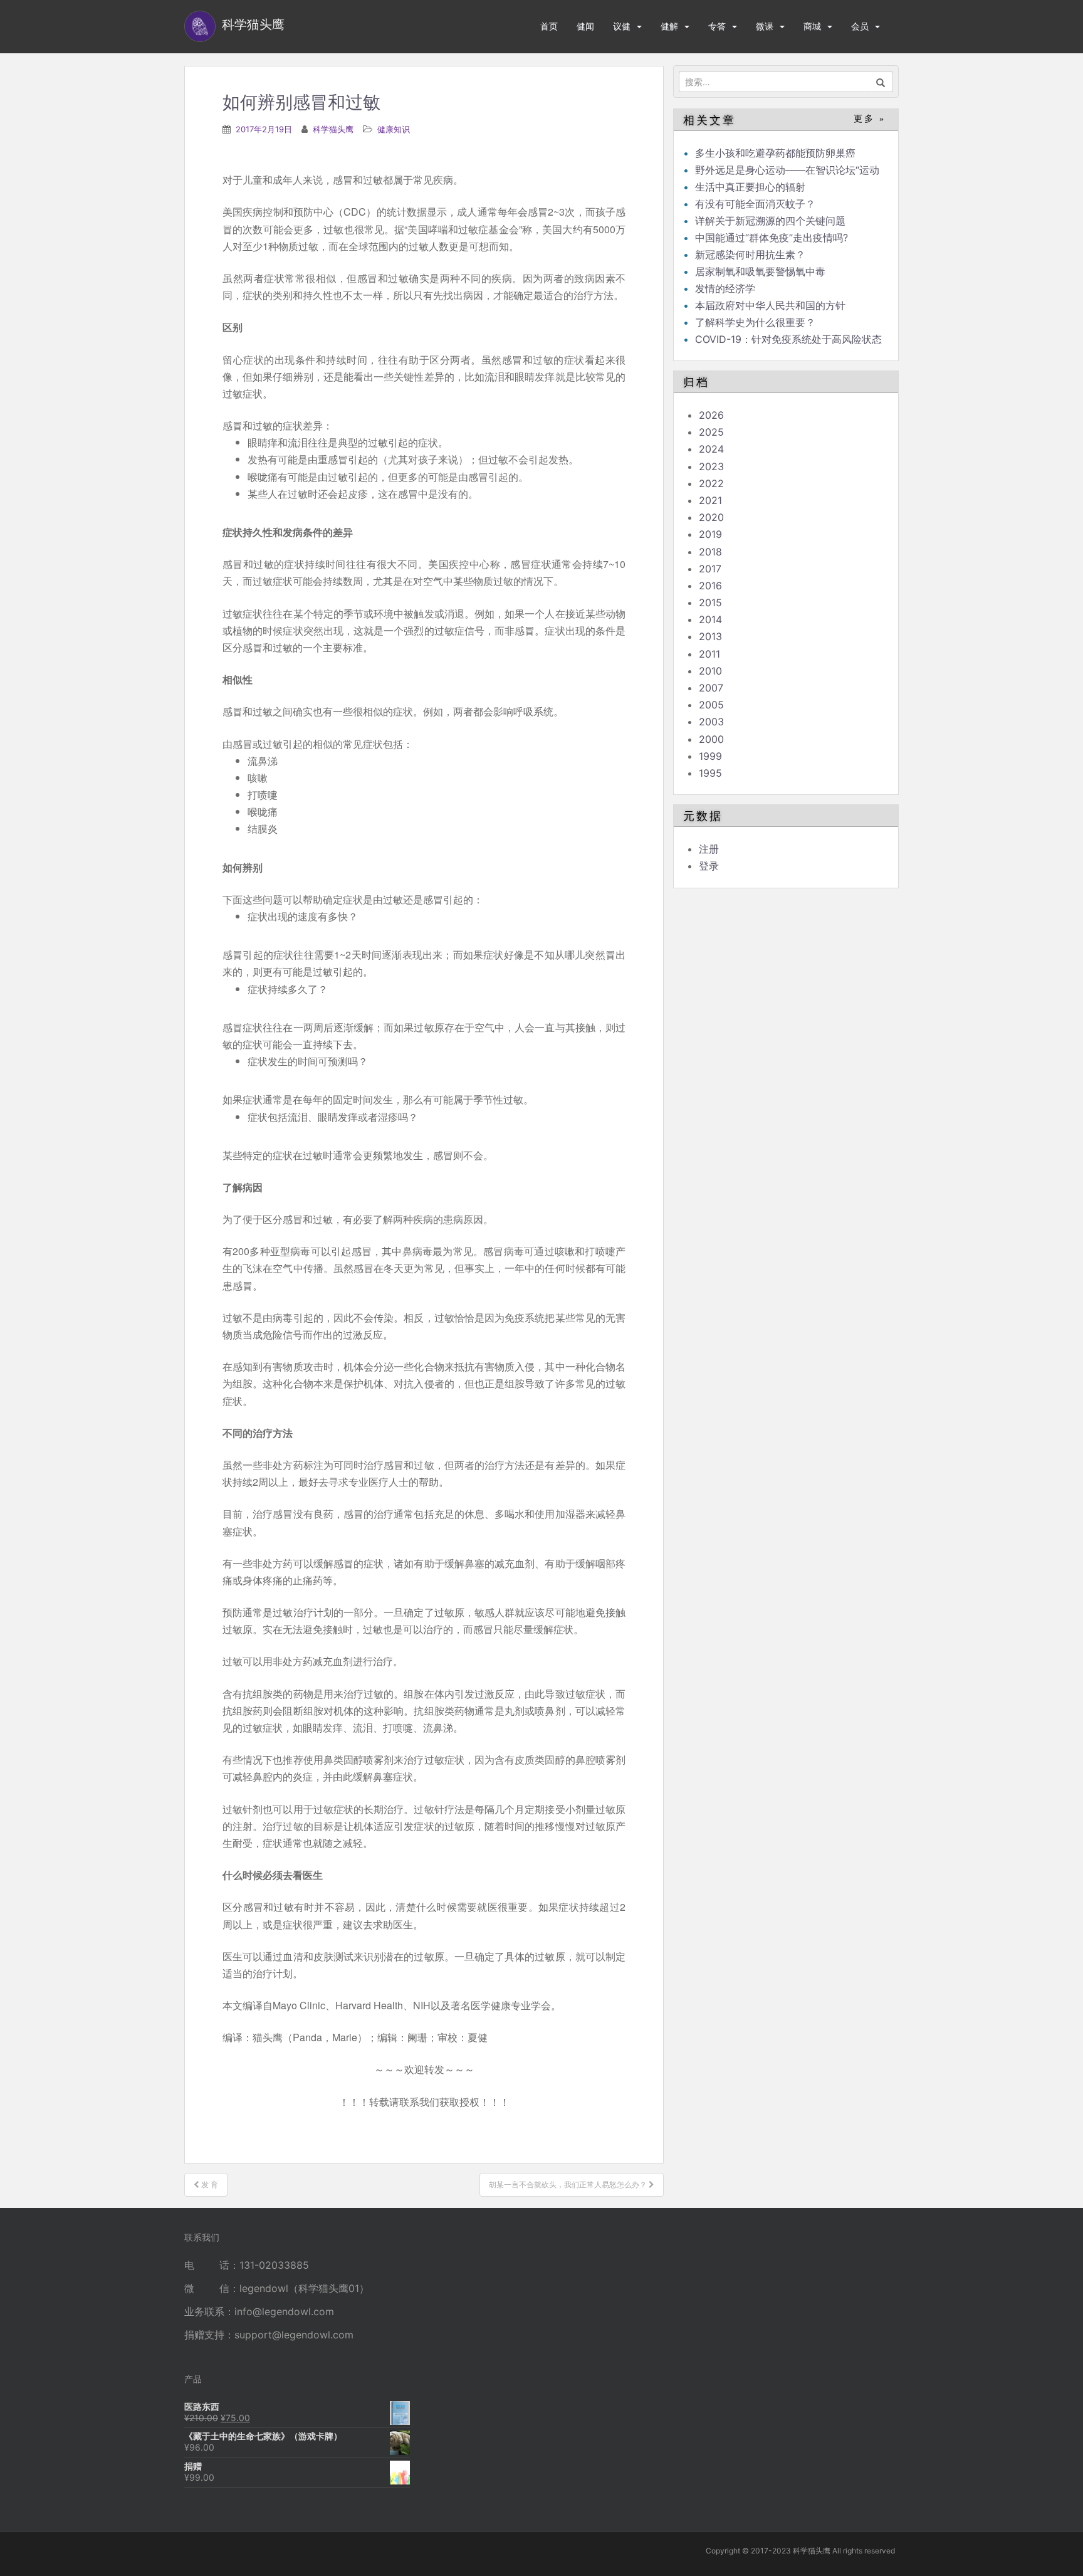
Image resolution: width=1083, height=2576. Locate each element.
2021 (710, 500)
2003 (711, 722)
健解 (669, 26)
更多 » (870, 119)
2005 (711, 705)
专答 (717, 26)
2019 (710, 534)
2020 (711, 517)
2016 (710, 586)
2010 (710, 671)
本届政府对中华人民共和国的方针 (770, 305)
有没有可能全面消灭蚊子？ (755, 204)
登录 (709, 866)
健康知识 (394, 129)
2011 (709, 654)
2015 (710, 602)
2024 (711, 449)
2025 (711, 432)
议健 (622, 26)
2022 (711, 483)
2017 (710, 569)
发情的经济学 (725, 288)
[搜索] (881, 81)
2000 (711, 739)
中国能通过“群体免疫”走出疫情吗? (772, 238)
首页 (549, 26)
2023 (711, 466)
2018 (710, 552)
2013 (710, 636)
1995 (710, 773)
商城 (812, 26)
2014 (710, 619)
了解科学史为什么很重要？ (755, 322)
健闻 (585, 26)
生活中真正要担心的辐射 (750, 187)
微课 (765, 26)
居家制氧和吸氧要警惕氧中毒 (760, 271)
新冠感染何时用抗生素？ (750, 255)
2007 (711, 688)
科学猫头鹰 (333, 129)
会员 (860, 26)
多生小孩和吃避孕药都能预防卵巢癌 (775, 153)
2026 (711, 415)
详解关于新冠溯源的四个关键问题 (770, 221)
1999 (710, 756)
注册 (709, 849)
